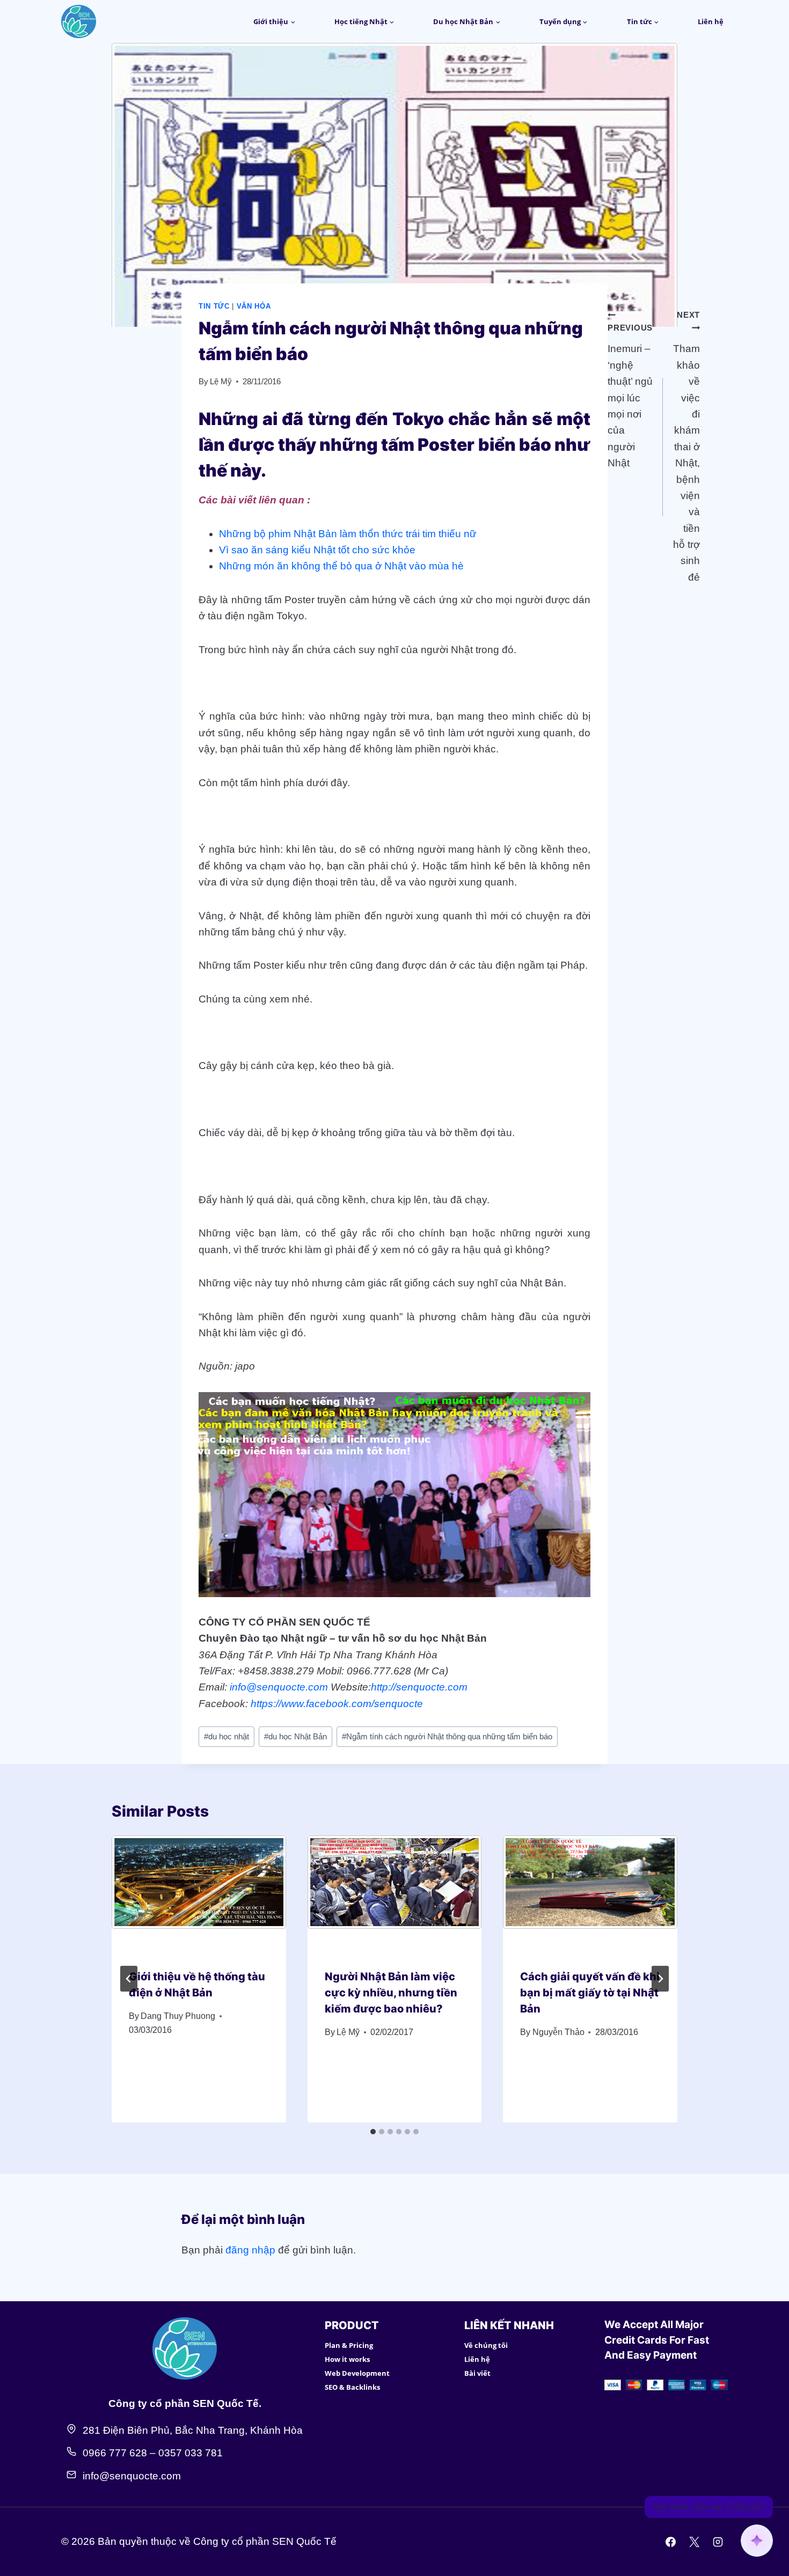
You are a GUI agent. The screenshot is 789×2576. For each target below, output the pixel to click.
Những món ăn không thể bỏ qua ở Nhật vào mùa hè (341, 566)
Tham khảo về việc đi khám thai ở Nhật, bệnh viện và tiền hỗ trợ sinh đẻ (686, 447)
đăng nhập (250, 2250)
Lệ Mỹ (221, 381)
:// (392, 1687)
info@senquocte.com (279, 1687)
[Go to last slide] (129, 1979)
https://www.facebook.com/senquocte (337, 1704)
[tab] (373, 2132)
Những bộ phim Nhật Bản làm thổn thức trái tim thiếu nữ (348, 534)
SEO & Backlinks (352, 2387)
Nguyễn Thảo (558, 2032)
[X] (694, 2542)
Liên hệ (711, 21)
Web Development (357, 2373)
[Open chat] (757, 2541)
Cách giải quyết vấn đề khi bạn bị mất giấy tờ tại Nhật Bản (590, 1993)
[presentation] (199, 1893)
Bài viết (477, 2373)
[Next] (660, 1979)
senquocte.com (432, 1687)
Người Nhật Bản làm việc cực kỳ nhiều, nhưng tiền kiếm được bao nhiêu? (391, 1993)
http (379, 1687)
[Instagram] (718, 2542)
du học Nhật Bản (295, 1736)
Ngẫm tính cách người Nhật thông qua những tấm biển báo (447, 1736)
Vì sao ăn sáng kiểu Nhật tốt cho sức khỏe (317, 550)
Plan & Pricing (349, 2345)
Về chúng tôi (486, 2345)
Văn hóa (254, 306)
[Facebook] (671, 2542)
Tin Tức (214, 306)
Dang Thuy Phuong (178, 2016)
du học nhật (227, 1736)
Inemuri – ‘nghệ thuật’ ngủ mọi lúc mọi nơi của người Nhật (630, 396)
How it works (347, 2359)
